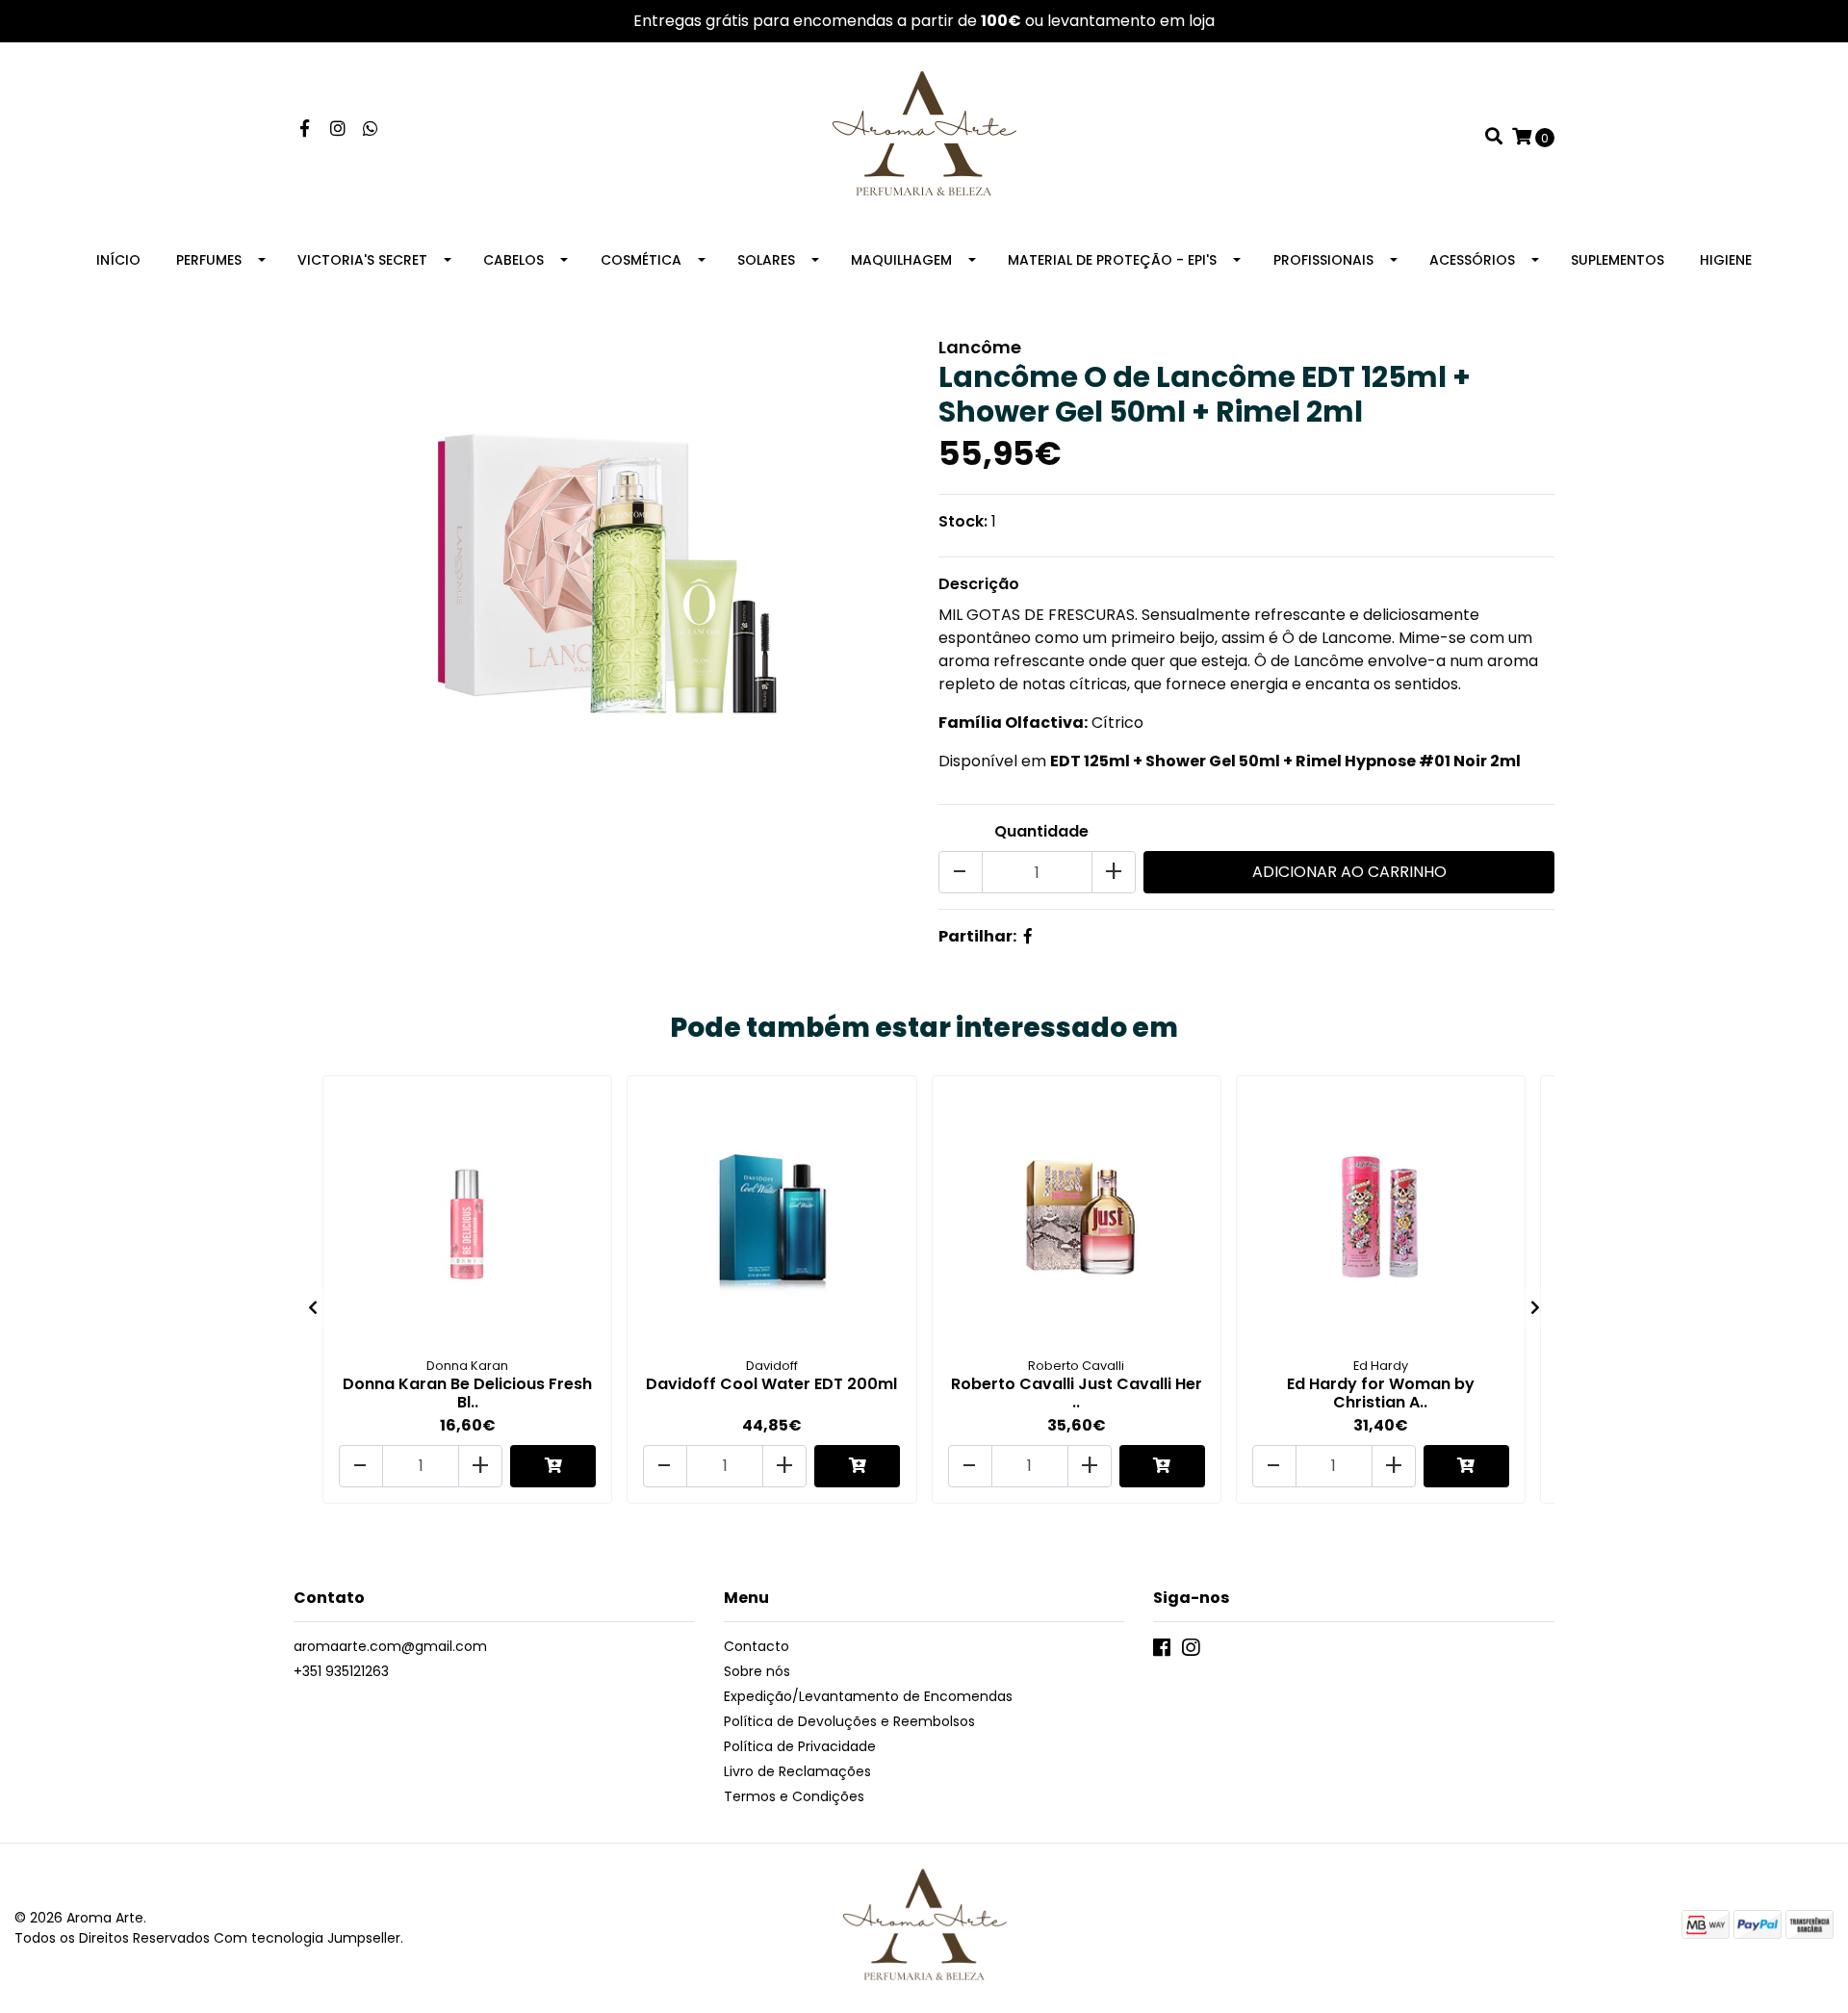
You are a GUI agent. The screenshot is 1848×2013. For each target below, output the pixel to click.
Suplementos (1617, 260)
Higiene (1726, 260)
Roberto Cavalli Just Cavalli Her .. (1077, 1393)
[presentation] (313, 1308)
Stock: (963, 521)
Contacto (757, 1646)
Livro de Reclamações (797, 1771)
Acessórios (1472, 260)
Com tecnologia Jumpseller (307, 1938)
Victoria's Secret (362, 260)
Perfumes (209, 260)
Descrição (979, 584)
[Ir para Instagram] (338, 129)
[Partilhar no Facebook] (1028, 936)
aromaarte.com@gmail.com (390, 1646)
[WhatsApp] (371, 129)
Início (118, 260)
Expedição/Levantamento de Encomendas (868, 1696)
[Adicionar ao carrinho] (553, 1466)
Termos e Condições (794, 1796)
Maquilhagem (901, 260)
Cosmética (641, 260)
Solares (766, 260)
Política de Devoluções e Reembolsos (849, 1721)
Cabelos (513, 260)
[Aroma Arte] (924, 136)
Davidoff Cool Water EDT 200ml (771, 1384)
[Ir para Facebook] (305, 129)
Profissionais (1323, 260)
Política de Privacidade (800, 1746)
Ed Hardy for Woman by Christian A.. (1381, 1393)
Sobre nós (757, 1671)
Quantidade (1041, 831)
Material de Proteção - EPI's (1112, 260)
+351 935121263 (341, 1671)
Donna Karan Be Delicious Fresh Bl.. (467, 1393)
